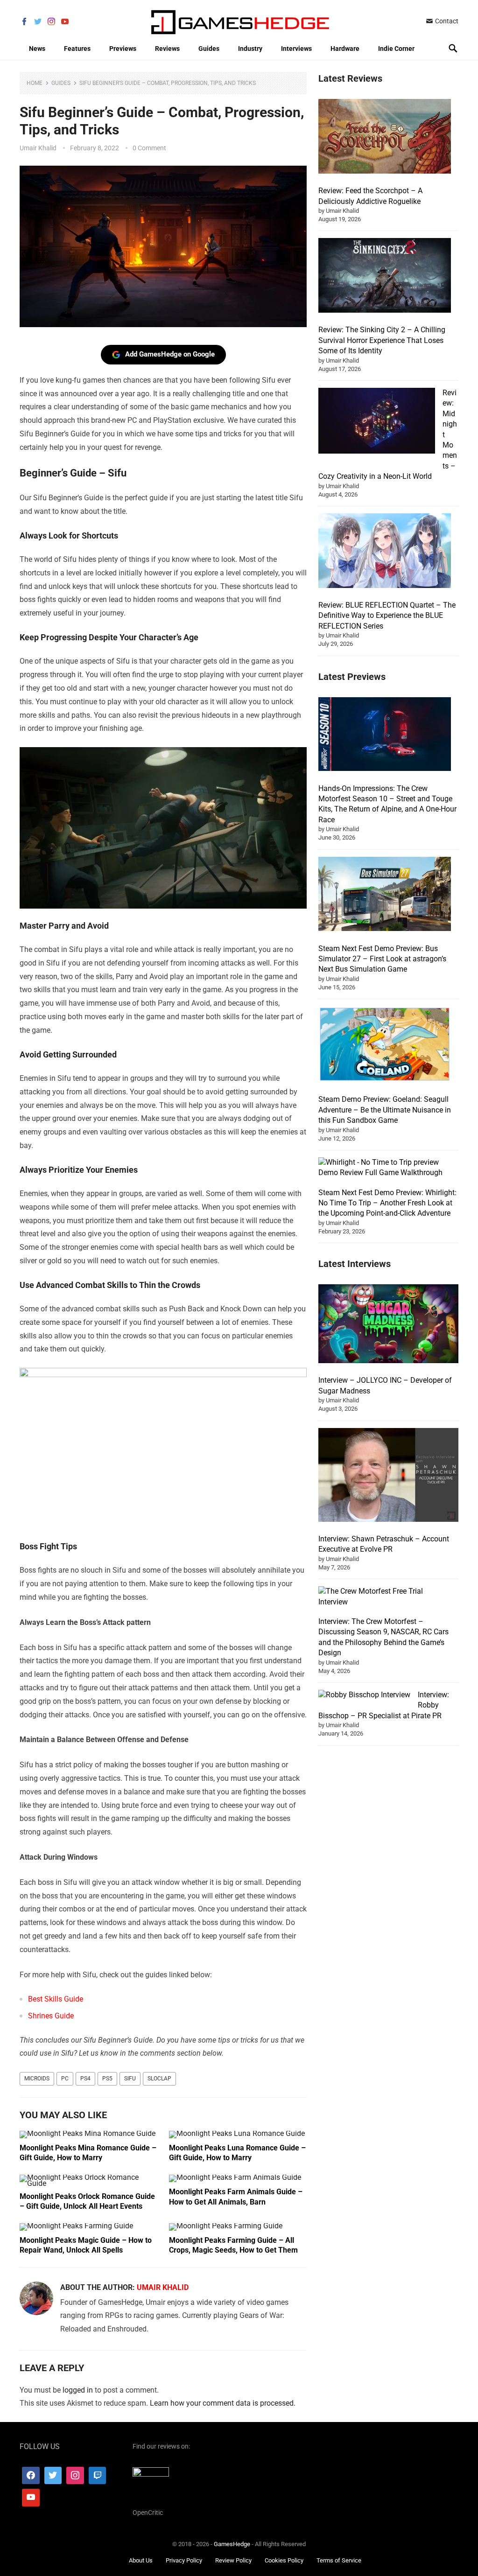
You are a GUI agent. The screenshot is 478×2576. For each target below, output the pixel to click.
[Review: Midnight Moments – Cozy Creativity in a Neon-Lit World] (377, 422)
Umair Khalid (38, 148)
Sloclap (159, 2079)
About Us (141, 2561)
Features (77, 49)
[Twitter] (53, 2476)
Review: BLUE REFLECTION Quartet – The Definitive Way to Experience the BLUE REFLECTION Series (387, 616)
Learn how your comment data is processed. (223, 2403)
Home (35, 83)
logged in (78, 2390)
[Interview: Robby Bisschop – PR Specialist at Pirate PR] (364, 1695)
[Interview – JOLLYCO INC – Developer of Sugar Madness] (388, 1325)
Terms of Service (339, 2561)
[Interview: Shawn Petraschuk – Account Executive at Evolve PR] (388, 1477)
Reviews (167, 49)
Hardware (345, 49)
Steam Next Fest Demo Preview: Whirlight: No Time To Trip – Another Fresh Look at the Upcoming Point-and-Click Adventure (387, 1203)
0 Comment (149, 148)
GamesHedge (232, 2544)
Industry (250, 49)
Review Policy (233, 2561)
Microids (37, 2079)
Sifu (130, 2079)
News (37, 49)
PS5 (107, 2079)
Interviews (296, 49)
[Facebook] (31, 2476)
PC (65, 2079)
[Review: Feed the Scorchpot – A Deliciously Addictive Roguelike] (385, 138)
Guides (209, 49)
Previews (123, 49)
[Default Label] (98, 2476)
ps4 (85, 2079)
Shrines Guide (51, 2016)
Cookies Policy (284, 2561)
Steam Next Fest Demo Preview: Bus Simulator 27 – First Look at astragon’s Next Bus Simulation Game (382, 959)
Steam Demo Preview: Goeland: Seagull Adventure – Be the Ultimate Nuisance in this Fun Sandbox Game (385, 1110)
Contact (446, 21)
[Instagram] (75, 2476)
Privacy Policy (184, 2561)
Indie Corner (396, 49)
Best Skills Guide (56, 1999)
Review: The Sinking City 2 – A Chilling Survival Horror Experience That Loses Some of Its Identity (382, 340)
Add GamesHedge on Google (170, 354)
